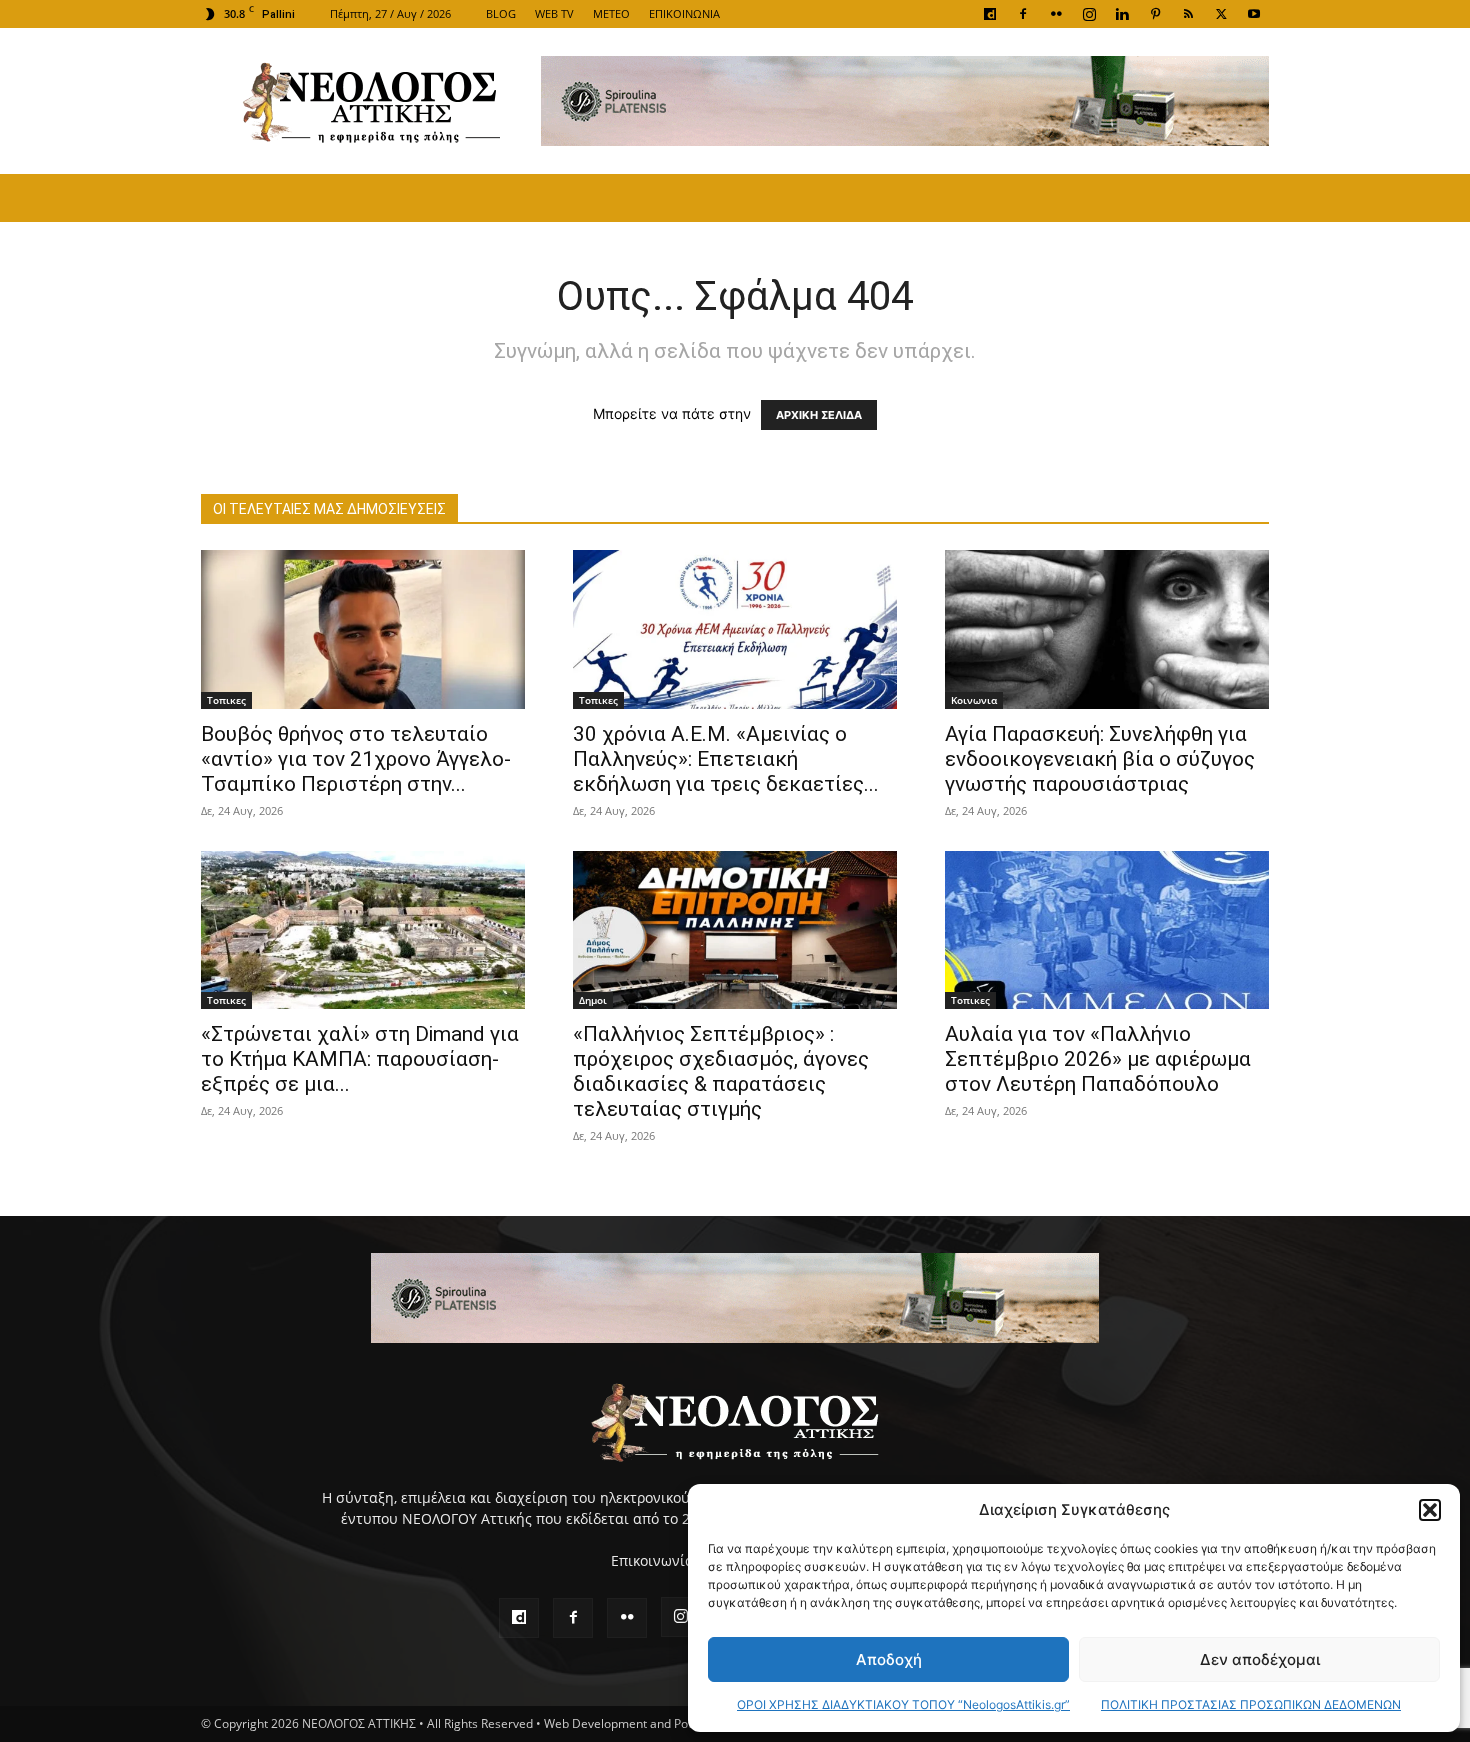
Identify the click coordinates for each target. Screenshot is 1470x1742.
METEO (611, 13)
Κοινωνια (974, 700)
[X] (1221, 14)
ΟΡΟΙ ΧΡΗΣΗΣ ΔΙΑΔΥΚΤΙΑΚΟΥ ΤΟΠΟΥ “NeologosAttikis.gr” (903, 1704)
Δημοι (593, 1000)
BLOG (501, 13)
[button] (1430, 1510)
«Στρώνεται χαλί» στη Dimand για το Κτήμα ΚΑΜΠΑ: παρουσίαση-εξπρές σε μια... (360, 1059)
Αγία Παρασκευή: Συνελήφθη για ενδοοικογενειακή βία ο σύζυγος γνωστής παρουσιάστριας (1100, 759)
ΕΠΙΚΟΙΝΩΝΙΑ (684, 13)
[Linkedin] (1122, 14)
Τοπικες (226, 700)
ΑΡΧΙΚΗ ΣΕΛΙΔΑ (819, 415)
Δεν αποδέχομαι (1260, 1659)
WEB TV (554, 13)
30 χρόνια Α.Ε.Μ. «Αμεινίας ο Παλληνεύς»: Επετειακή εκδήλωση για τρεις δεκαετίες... (726, 759)
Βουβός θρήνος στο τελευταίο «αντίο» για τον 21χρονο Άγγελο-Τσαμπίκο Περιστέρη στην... (356, 759)
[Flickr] (1056, 14)
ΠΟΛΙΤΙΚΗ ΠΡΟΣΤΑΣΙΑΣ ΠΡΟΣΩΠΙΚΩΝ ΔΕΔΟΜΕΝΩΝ (1251, 1704)
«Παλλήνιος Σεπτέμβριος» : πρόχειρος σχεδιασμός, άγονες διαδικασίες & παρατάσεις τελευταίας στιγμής (721, 1071)
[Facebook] (1023, 14)
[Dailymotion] (990, 14)
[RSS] (1188, 14)
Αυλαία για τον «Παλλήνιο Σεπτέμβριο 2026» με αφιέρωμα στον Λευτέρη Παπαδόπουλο (1098, 1059)
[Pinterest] (1155, 14)
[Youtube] (1254, 14)
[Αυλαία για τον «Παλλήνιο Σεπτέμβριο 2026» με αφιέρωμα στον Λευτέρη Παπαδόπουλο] (1107, 930)
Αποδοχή (889, 1659)
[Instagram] (1089, 14)
